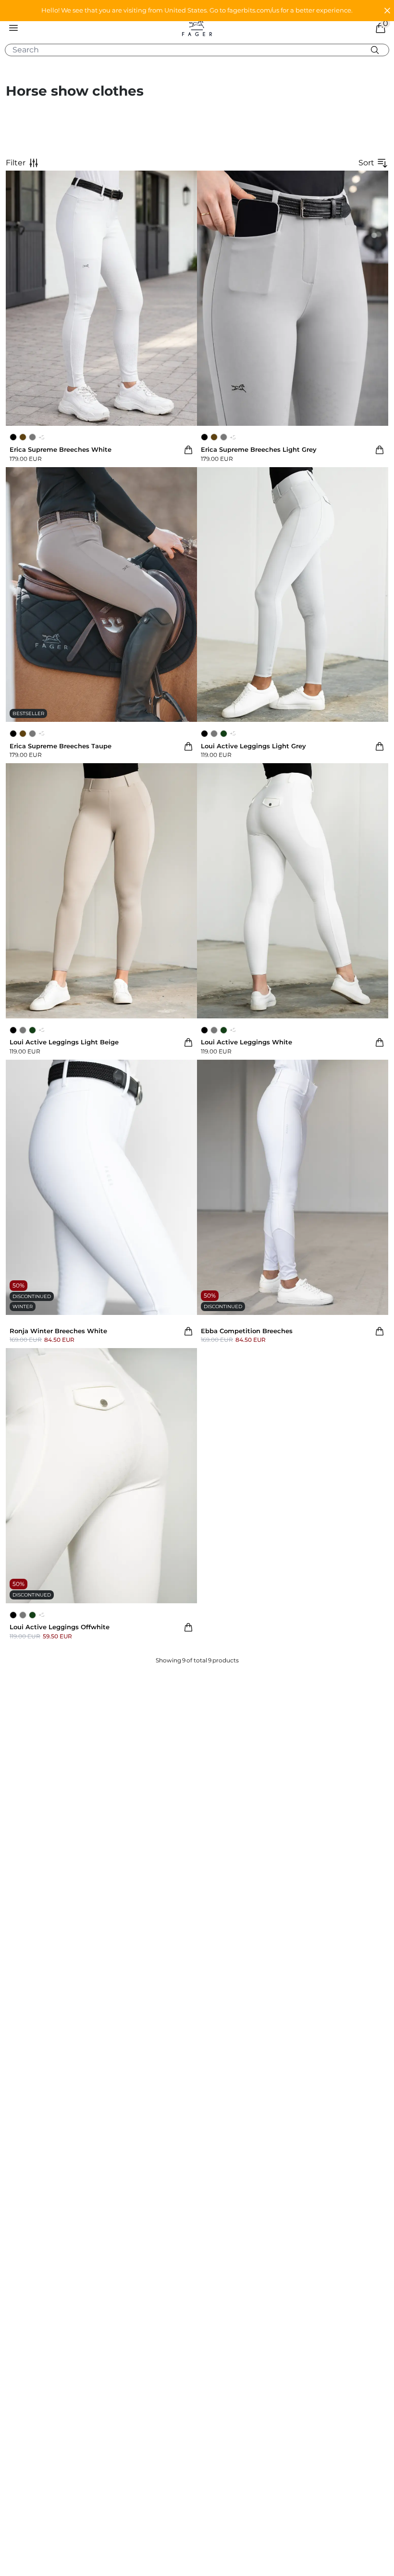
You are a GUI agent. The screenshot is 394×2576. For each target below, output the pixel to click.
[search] (201, 50)
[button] (197, 11)
